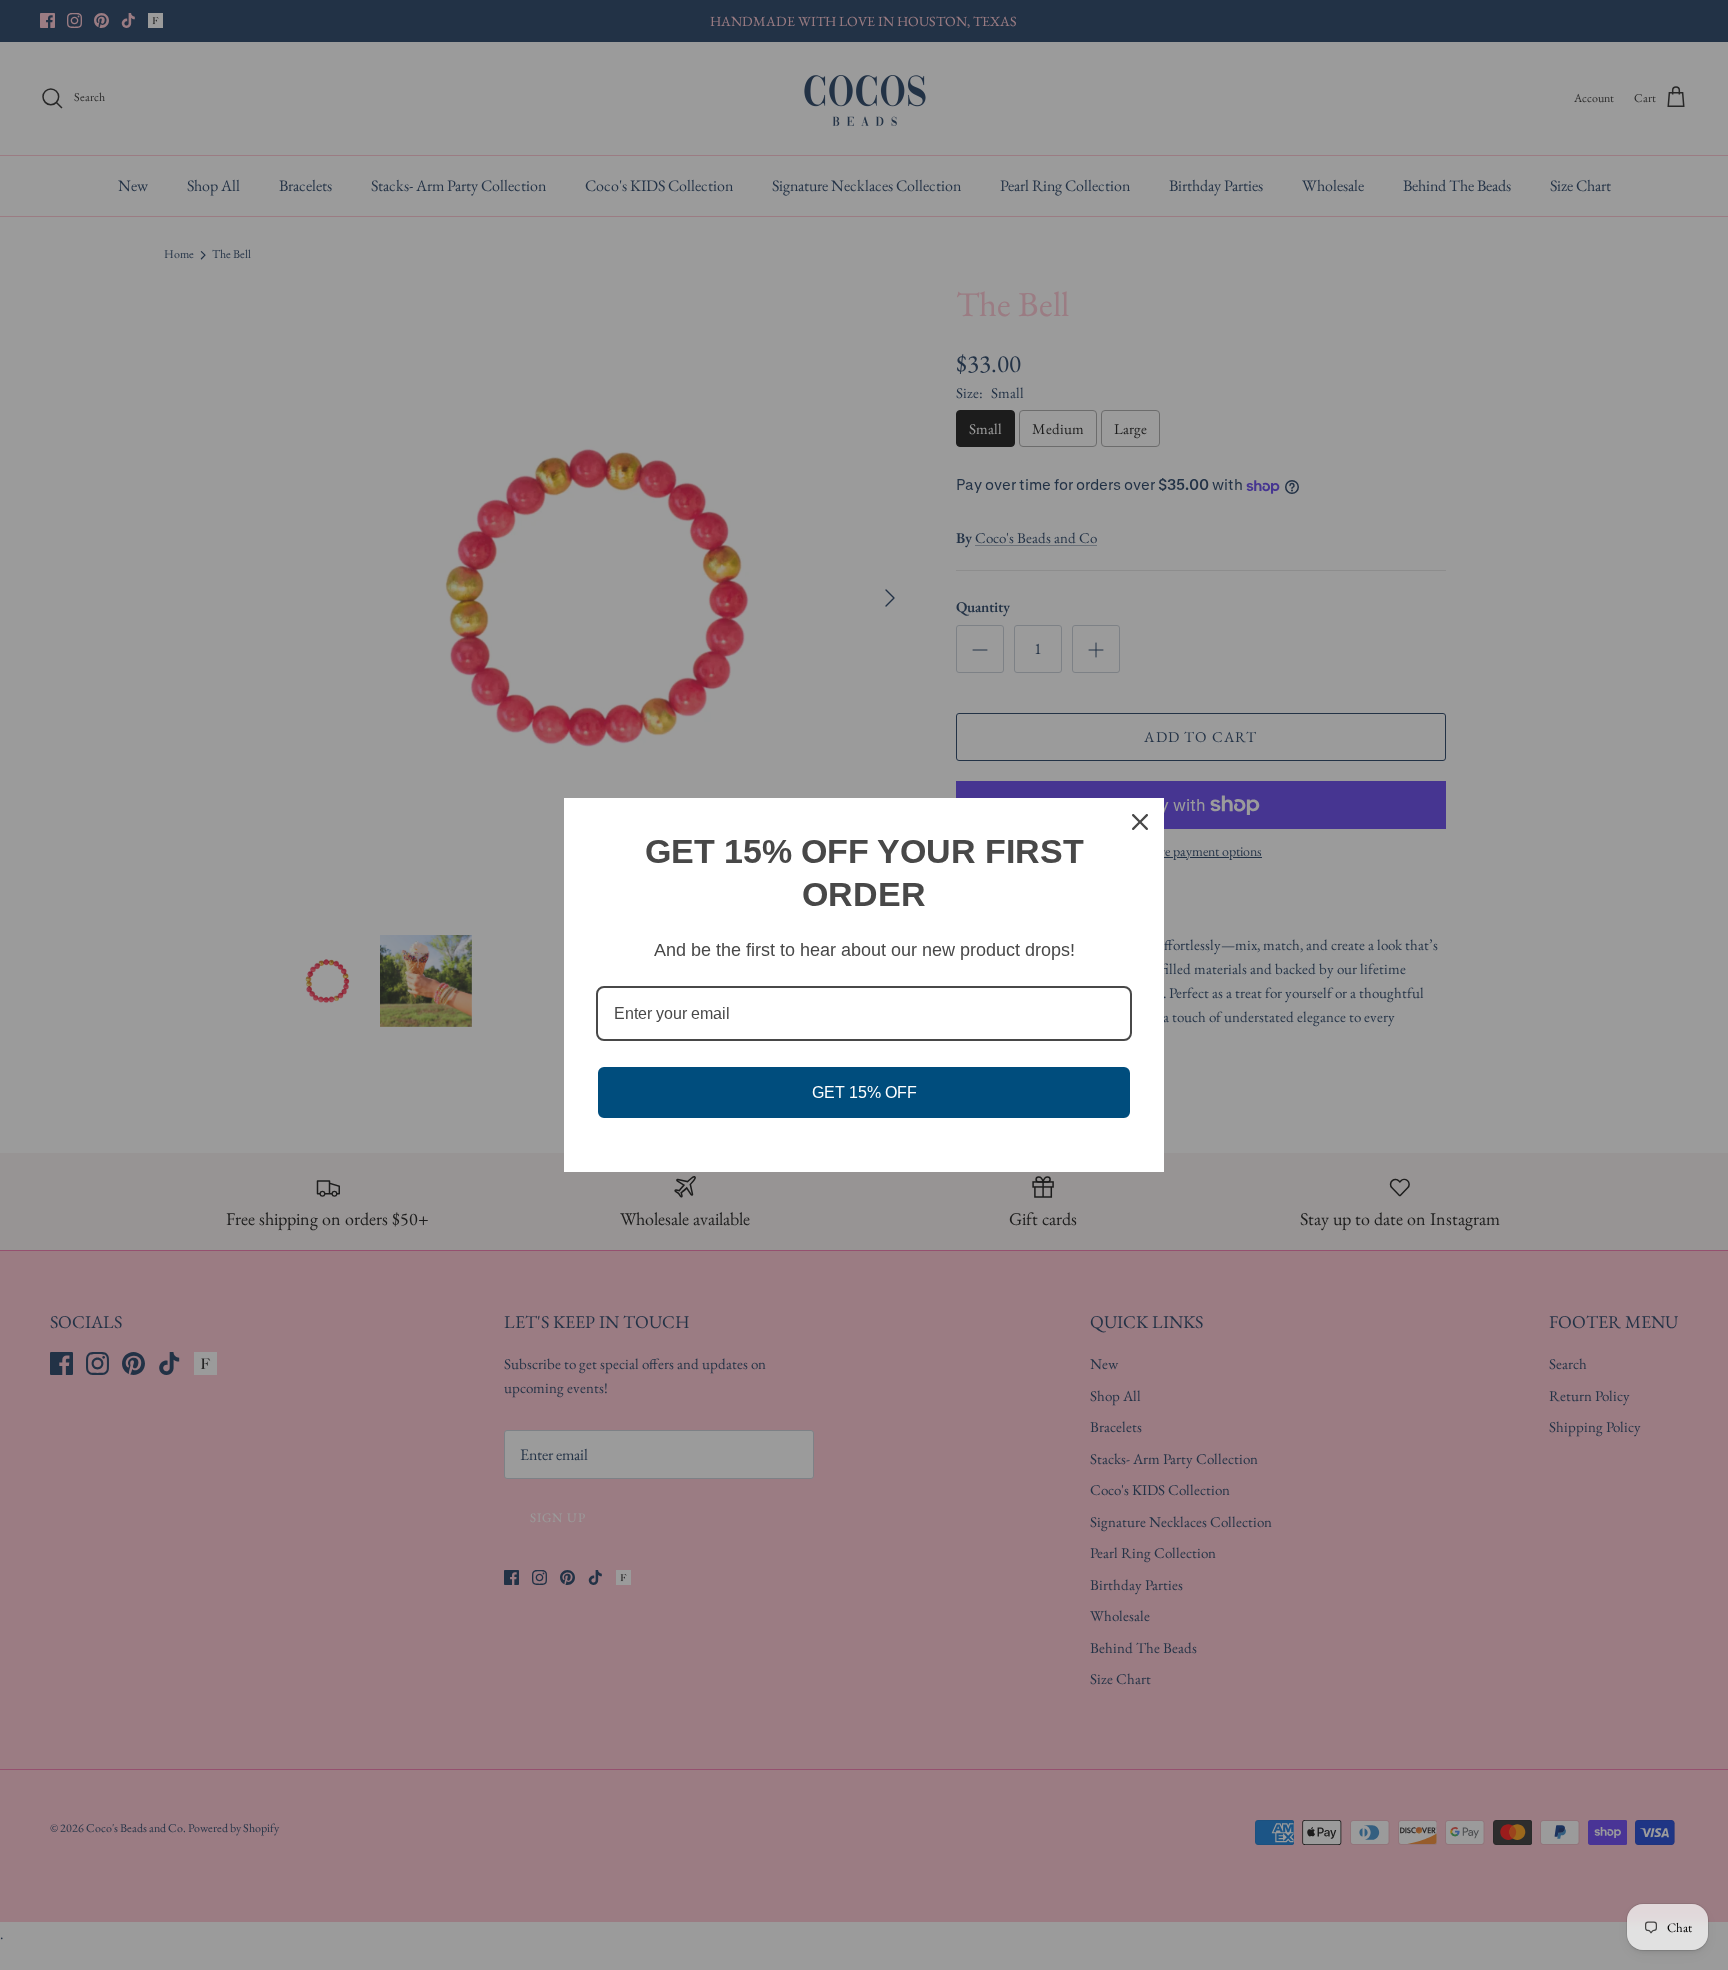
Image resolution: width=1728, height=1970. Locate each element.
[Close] (1140, 822)
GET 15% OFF (864, 1092)
